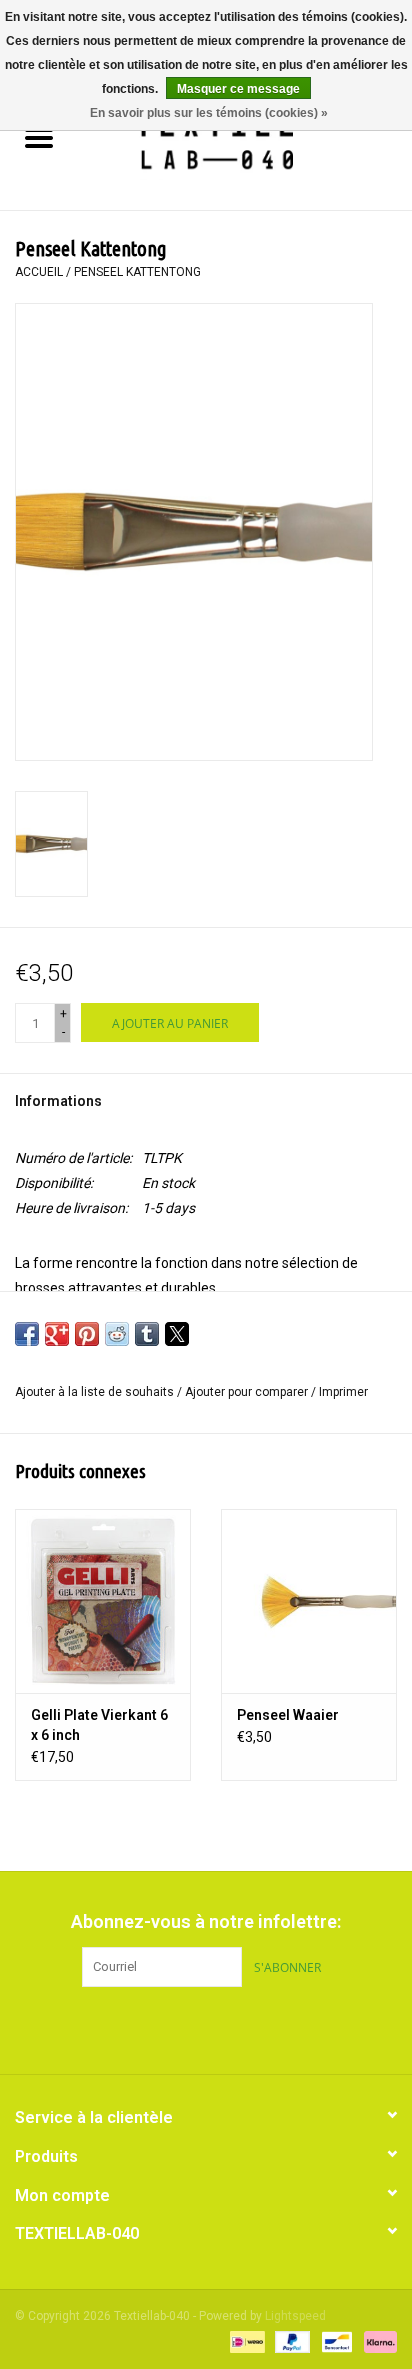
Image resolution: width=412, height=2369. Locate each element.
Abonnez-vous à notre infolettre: (206, 1921)
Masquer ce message (238, 89)
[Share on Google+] (57, 1334)
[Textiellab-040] (244, 140)
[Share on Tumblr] (147, 1334)
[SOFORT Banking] (377, 2341)
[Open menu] (39, 137)
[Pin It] (87, 1334)
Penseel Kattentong (137, 272)
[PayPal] (290, 2341)
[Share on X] (177, 1334)
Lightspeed (295, 2316)
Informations (58, 1101)
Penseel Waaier (288, 1715)
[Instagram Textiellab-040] (241, 2028)
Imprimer (343, 1392)
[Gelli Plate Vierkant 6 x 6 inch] (103, 1601)
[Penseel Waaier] (309, 1601)
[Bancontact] (335, 2341)
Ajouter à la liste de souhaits (96, 1392)
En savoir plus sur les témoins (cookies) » (209, 113)
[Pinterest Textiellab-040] (206, 2028)
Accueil (39, 272)
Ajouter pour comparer (248, 1392)
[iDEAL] (245, 2341)
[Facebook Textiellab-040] (171, 2028)
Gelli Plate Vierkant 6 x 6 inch (99, 1725)
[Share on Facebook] (27, 1334)
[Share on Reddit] (117, 1334)
